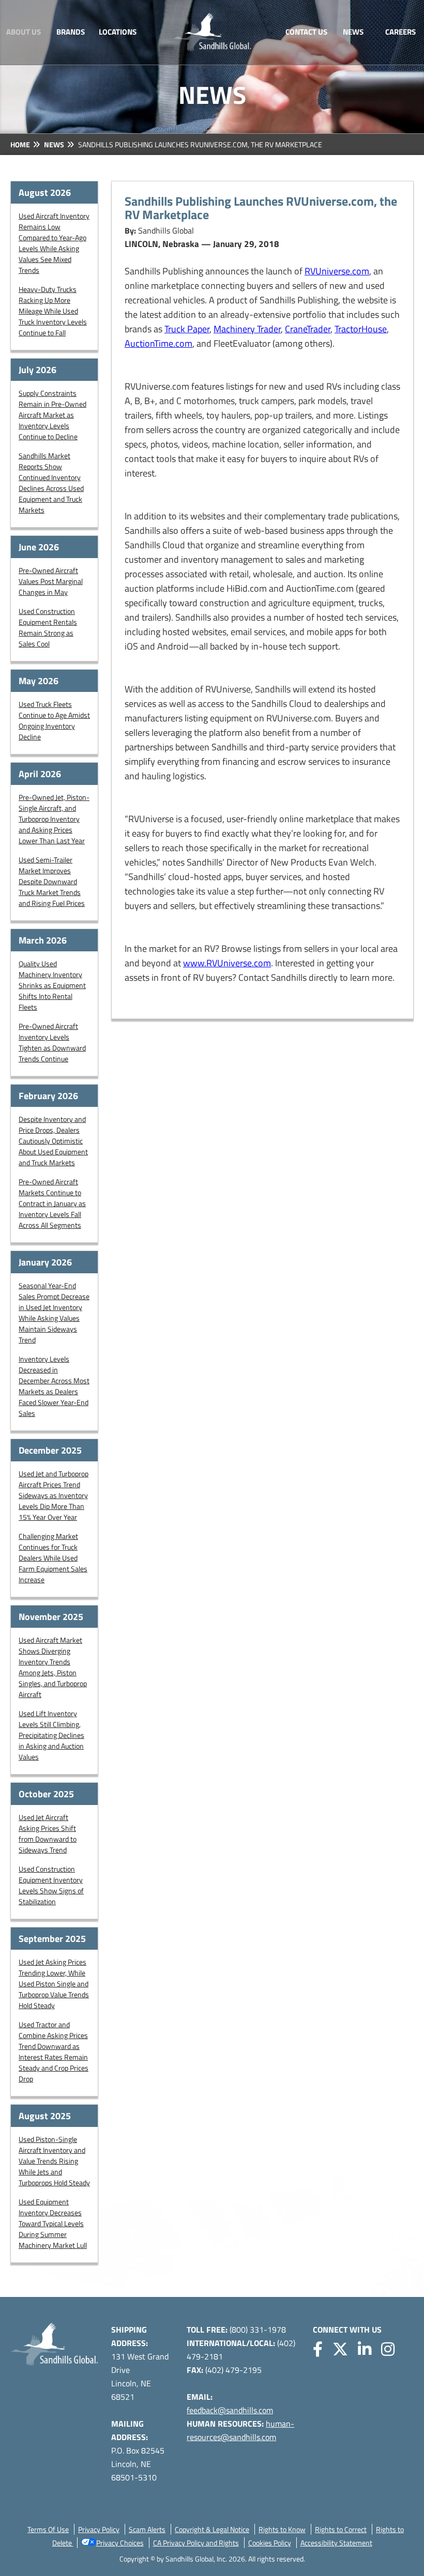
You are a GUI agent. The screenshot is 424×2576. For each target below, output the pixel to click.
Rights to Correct (341, 2529)
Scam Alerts (147, 2529)
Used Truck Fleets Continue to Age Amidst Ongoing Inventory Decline (54, 720)
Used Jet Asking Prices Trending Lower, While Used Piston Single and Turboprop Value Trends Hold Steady (54, 1984)
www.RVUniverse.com (227, 963)
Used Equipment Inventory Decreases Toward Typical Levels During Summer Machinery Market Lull (53, 2223)
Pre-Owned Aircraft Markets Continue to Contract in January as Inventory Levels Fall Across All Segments (52, 1203)
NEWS (54, 144)
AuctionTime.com (158, 343)
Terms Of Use (48, 2529)
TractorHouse (361, 329)
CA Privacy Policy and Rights (196, 2543)
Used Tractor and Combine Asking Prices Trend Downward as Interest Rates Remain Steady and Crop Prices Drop (54, 2051)
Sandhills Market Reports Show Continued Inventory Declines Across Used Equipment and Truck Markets (51, 483)
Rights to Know (282, 2529)
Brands (71, 32)
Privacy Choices (120, 2543)
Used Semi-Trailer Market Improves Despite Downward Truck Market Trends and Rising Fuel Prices (52, 881)
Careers (400, 32)
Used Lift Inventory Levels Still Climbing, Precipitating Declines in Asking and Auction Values (51, 1735)
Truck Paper (187, 329)
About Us (24, 32)
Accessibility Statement (336, 2543)
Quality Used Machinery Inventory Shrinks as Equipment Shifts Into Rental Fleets (52, 985)
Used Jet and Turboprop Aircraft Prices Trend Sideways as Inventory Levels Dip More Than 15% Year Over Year (54, 1495)
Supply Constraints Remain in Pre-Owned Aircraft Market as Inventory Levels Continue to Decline (52, 415)
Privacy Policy (99, 2529)
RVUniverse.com (337, 271)
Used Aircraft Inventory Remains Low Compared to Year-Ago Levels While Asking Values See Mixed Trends (54, 243)
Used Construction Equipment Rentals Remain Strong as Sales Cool (48, 627)
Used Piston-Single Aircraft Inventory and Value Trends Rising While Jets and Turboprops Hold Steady (54, 2161)
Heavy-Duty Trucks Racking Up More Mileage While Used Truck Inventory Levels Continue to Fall (53, 311)
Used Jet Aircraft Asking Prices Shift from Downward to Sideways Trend (48, 1833)
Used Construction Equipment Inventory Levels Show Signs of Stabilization (51, 1885)
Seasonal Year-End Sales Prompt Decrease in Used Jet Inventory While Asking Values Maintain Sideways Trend (54, 1313)
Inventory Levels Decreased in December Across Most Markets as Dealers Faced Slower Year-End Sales (54, 1386)
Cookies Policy (270, 2543)
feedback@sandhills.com (230, 2410)
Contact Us (306, 32)
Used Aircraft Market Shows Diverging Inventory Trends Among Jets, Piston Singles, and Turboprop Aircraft (53, 1667)
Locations (118, 32)
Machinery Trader (247, 329)
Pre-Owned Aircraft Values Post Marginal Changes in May (51, 581)
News (353, 32)
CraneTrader (308, 329)
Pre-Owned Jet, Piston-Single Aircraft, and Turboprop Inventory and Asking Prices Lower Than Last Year (54, 819)
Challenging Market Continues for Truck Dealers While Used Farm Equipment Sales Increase (53, 1558)
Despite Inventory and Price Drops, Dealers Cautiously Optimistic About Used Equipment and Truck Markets (53, 1141)
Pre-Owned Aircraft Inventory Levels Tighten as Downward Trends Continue (52, 1042)
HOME (20, 144)
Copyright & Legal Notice (212, 2529)
